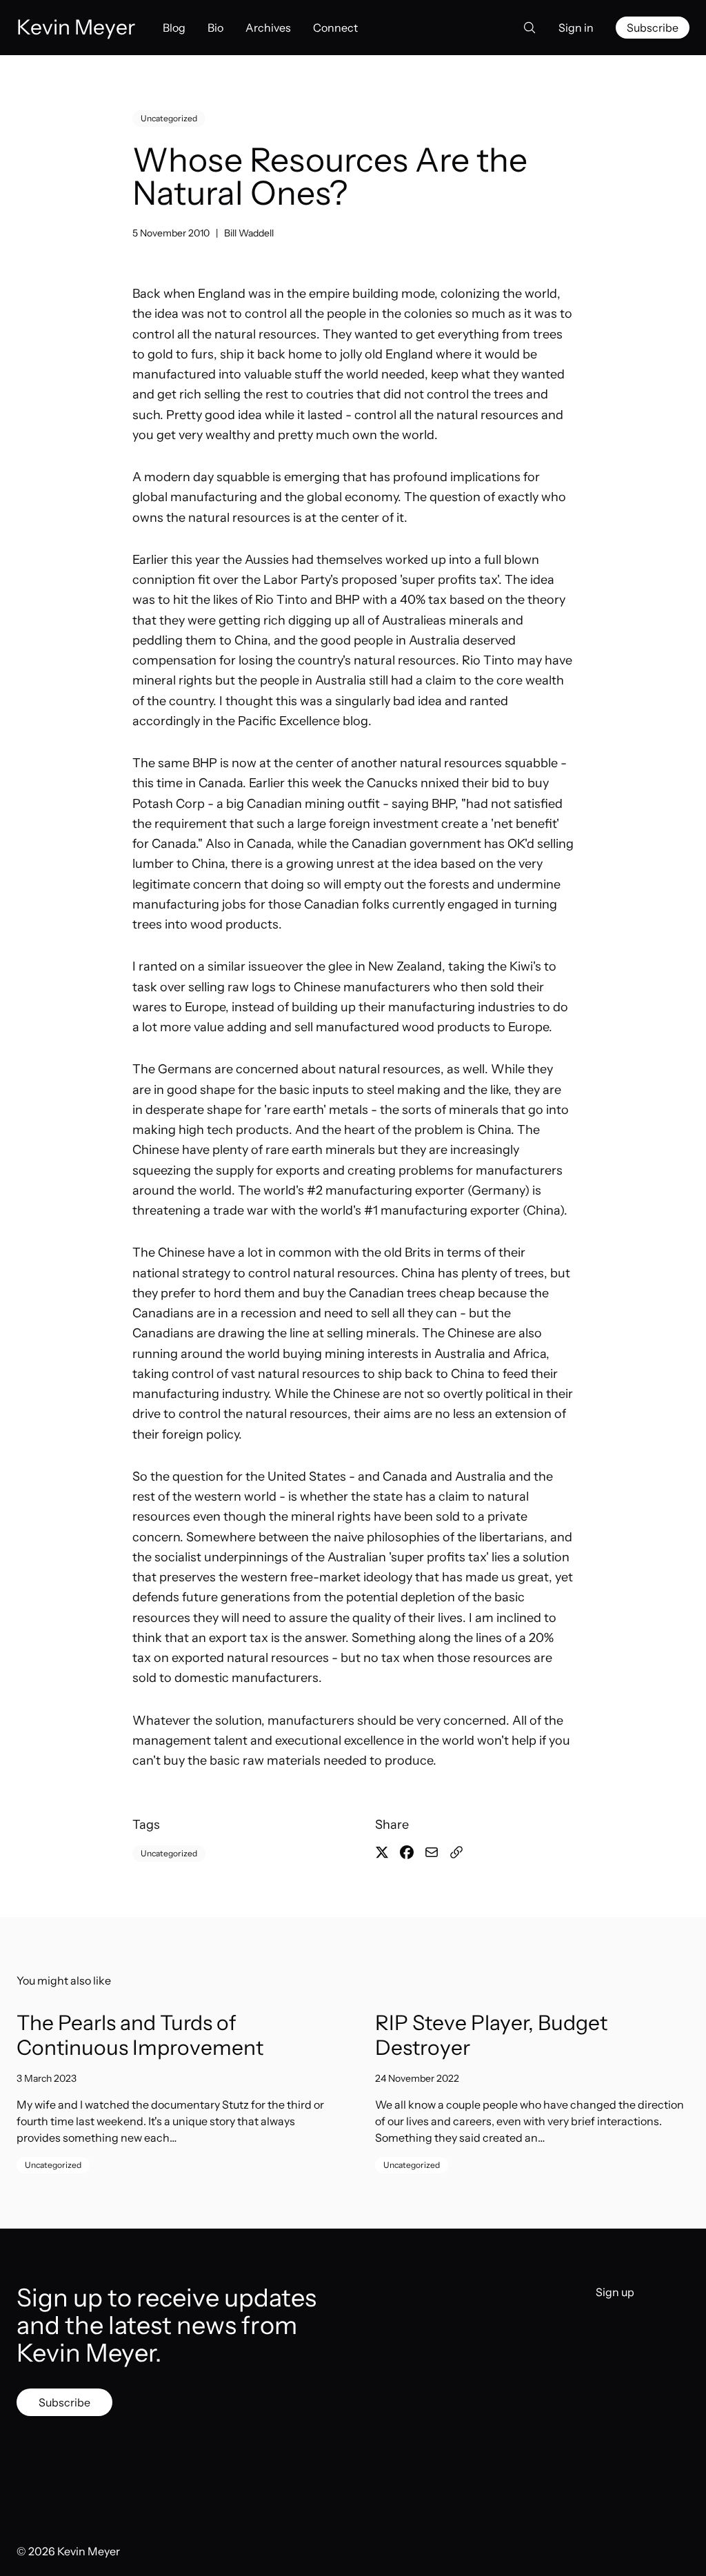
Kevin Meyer (89, 2551)
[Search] (525, 28)
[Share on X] (382, 1852)
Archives (268, 28)
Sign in (576, 28)
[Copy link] (456, 1852)
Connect (335, 28)
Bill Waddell (249, 233)
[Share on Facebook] (407, 1852)
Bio (215, 28)
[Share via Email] (432, 1852)
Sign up (615, 2292)
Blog (174, 28)
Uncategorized (169, 118)
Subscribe (653, 28)
